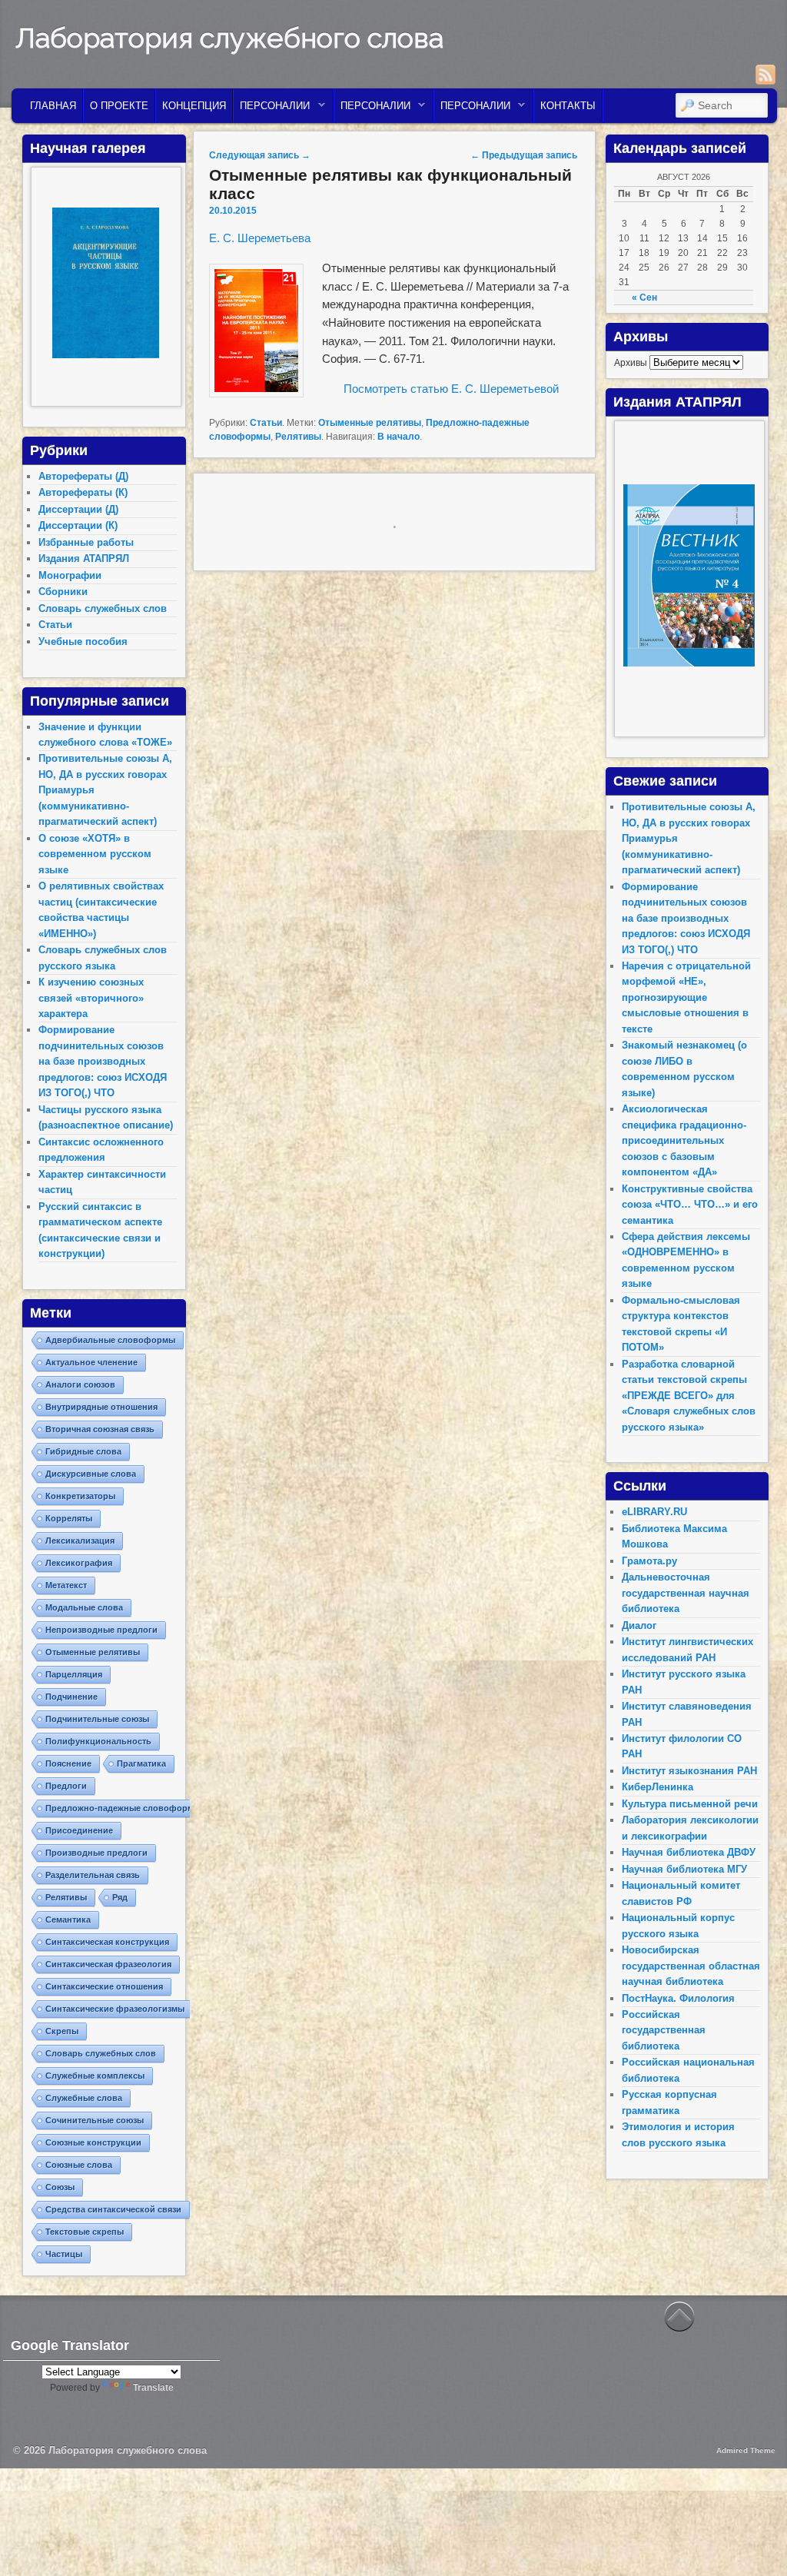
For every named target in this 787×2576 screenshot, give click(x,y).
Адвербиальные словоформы (110, 1340)
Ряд (120, 1897)
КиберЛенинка (657, 1787)
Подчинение (71, 1697)
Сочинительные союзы (95, 2120)
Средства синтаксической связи (113, 2209)
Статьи (266, 423)
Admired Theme (746, 2450)
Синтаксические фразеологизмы (115, 2009)
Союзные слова (79, 2165)
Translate (153, 2388)
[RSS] (765, 75)
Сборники (63, 592)
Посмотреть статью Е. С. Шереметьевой (451, 389)
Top (750, 2539)
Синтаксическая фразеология (108, 1964)
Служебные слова (84, 2098)
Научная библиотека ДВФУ (689, 1852)
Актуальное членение (91, 1362)
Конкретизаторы (80, 1496)
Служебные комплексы (95, 2076)
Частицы (64, 2254)
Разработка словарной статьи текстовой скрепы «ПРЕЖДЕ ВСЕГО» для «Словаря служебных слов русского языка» (689, 1396)
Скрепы (62, 2031)
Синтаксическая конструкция (107, 1942)
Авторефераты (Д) (83, 476)
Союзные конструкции (93, 2142)
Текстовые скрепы (85, 2232)
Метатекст (66, 1585)
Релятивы (298, 437)
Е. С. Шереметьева (260, 238)
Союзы (60, 2187)
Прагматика (141, 1763)
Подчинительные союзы (97, 1719)
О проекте (119, 106)
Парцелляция (74, 1674)
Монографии (70, 575)
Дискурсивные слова (91, 1474)
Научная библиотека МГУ (684, 1869)
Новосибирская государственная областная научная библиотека (691, 1966)
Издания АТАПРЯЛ (84, 558)
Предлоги (66, 1786)
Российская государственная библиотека (664, 2030)
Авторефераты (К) (83, 492)
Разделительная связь (93, 1875)
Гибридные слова (83, 1451)
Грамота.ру (649, 1561)
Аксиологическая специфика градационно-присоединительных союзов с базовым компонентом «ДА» (684, 1140)
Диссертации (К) (78, 525)
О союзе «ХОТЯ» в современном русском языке (95, 854)
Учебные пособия (83, 642)
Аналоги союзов (80, 1384)
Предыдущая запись (524, 155)
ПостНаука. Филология (678, 1998)
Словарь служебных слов (103, 608)
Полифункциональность (98, 1741)
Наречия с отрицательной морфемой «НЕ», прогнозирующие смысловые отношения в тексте (686, 997)
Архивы (631, 363)
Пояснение (68, 1763)
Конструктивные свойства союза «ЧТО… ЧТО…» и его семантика (690, 1205)
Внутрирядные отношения (101, 1407)
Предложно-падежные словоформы (123, 1808)
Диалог (639, 1625)
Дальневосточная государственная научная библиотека (686, 1593)
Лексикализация (80, 1541)
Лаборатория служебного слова (229, 38)
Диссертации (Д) (78, 509)
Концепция (194, 106)
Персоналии (272, 110)
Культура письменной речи (690, 1804)
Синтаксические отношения (104, 1986)
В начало (398, 437)
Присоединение (79, 1830)
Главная (53, 106)
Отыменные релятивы (370, 423)
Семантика (68, 1920)
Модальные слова (84, 1607)
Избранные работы (86, 542)
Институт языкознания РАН (689, 1771)
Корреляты (69, 1518)
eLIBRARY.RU (654, 1512)
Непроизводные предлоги (101, 1630)
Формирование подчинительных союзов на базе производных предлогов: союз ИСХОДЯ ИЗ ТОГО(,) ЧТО (103, 1061)
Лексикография (79, 1563)
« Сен (644, 297)
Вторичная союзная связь (100, 1429)
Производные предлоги (96, 1853)
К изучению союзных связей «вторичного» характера (91, 998)
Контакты (568, 106)
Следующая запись (260, 155)
